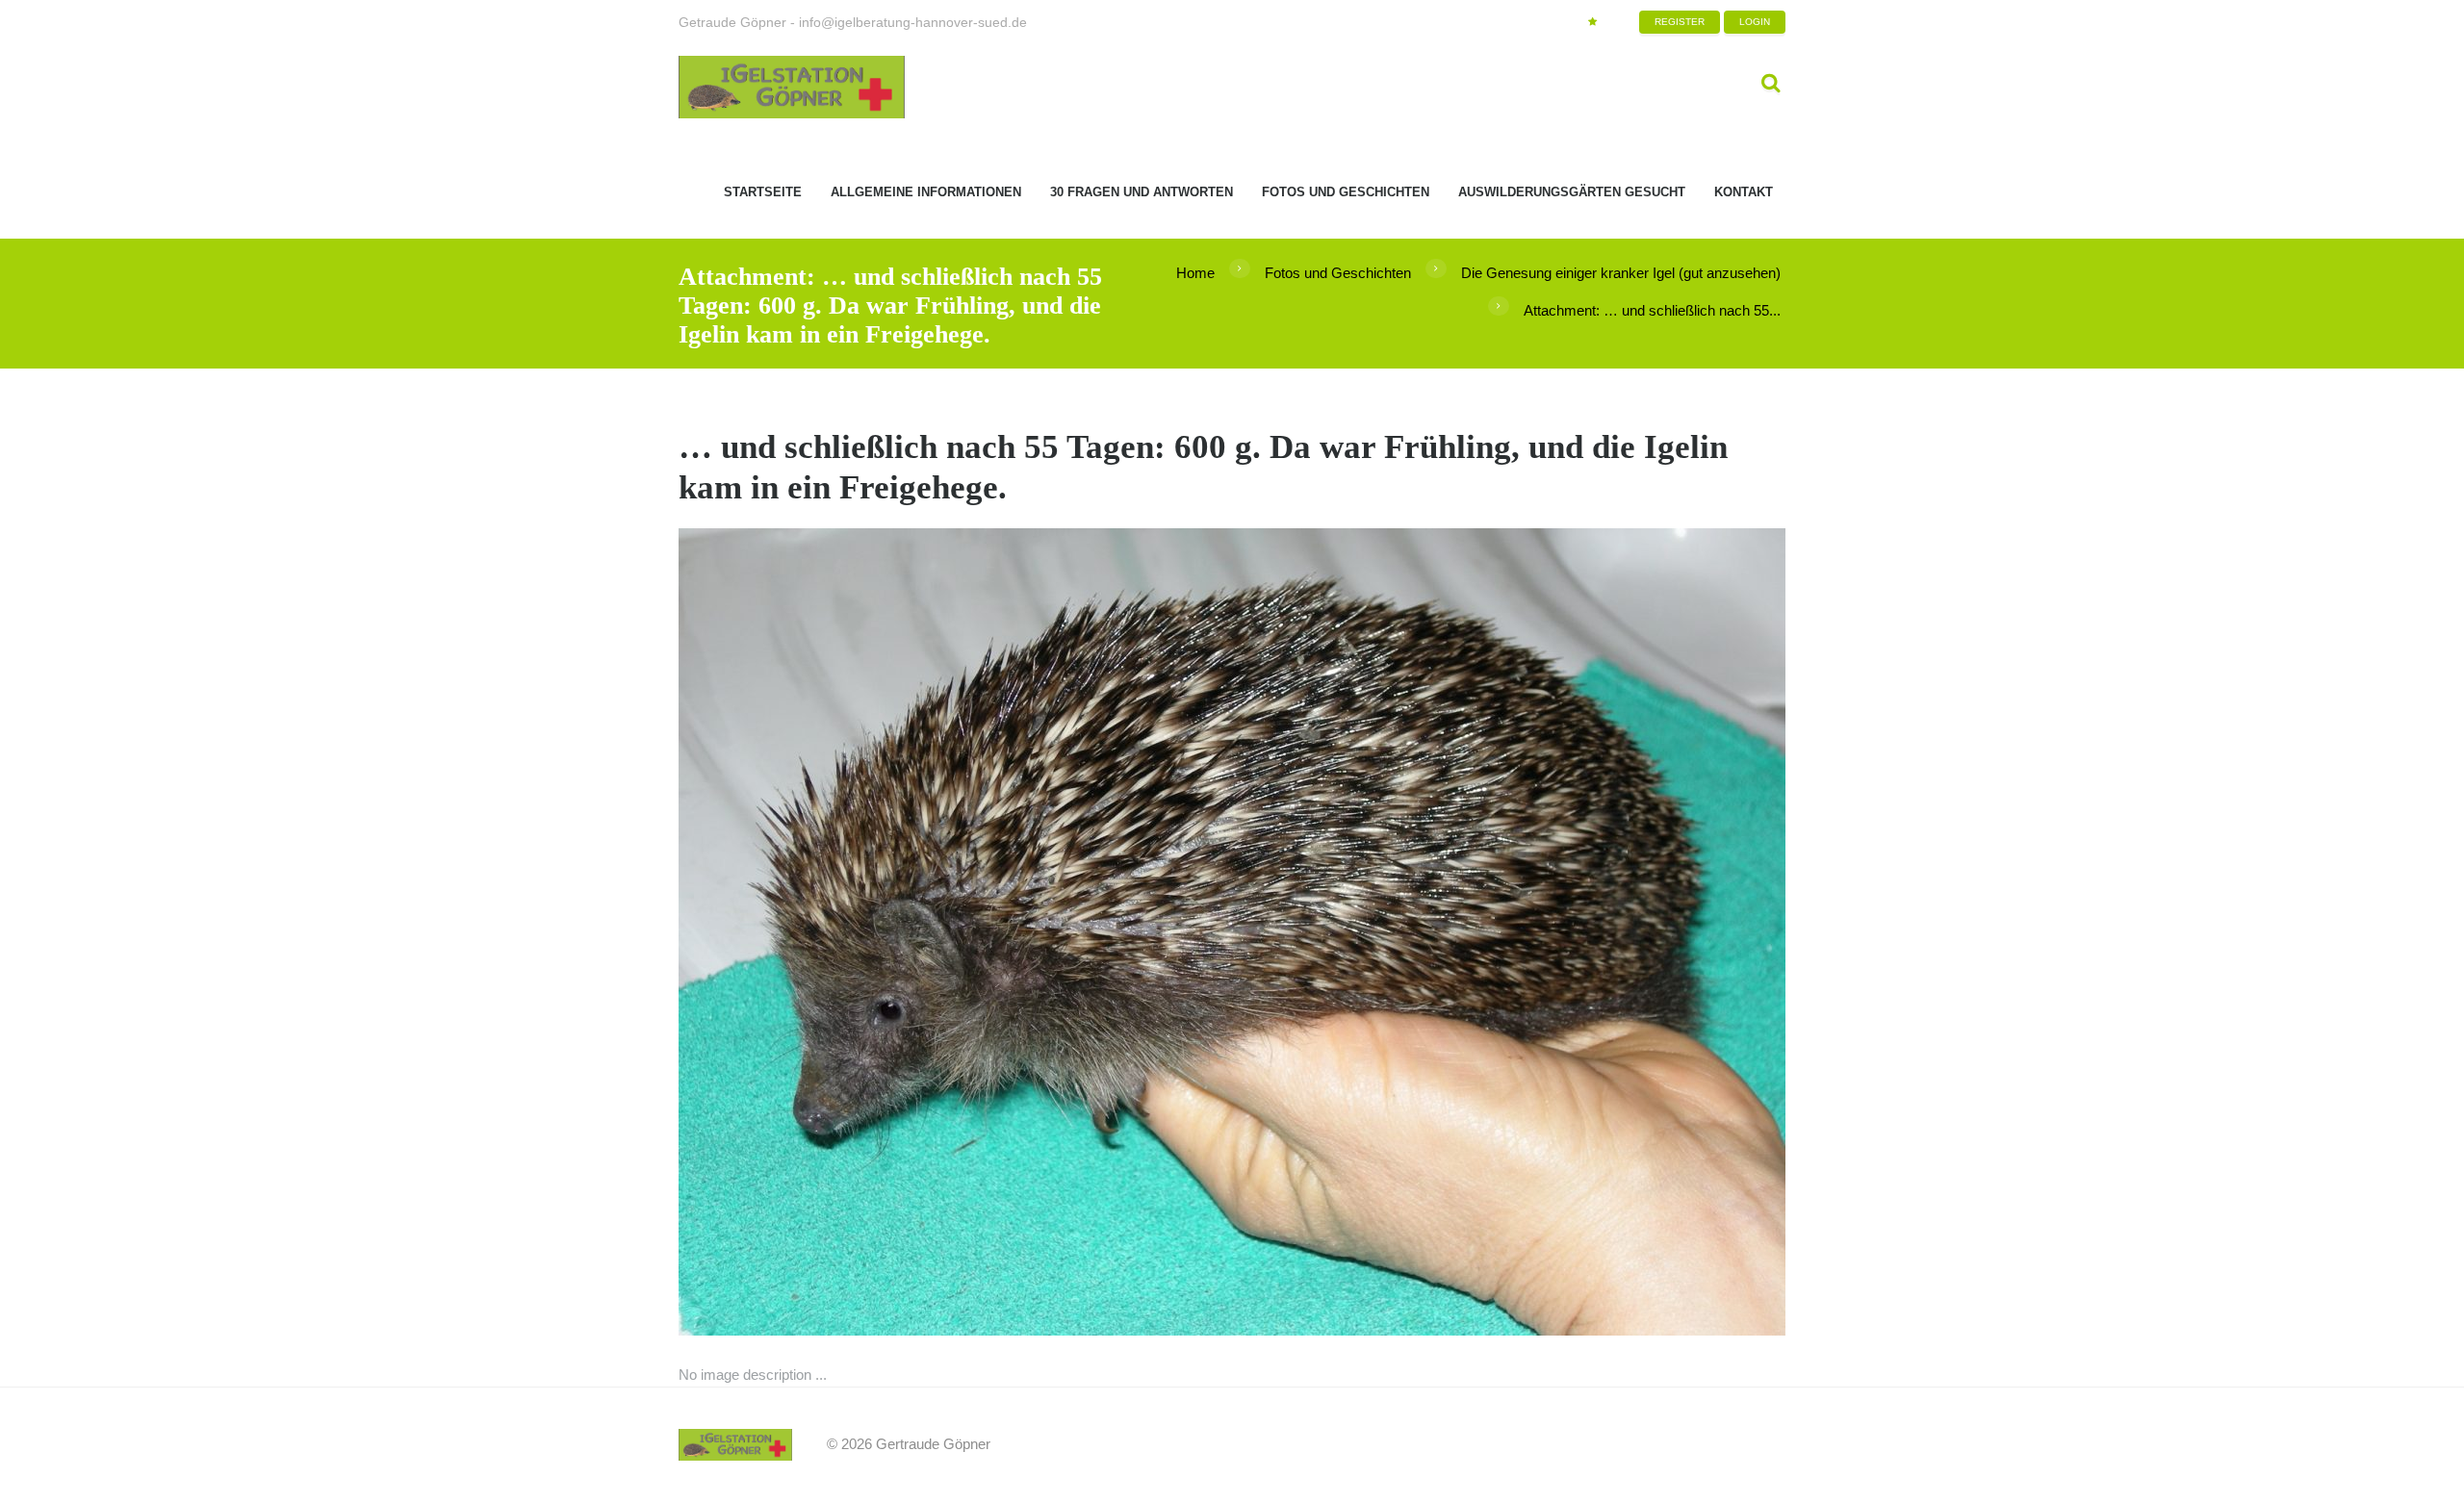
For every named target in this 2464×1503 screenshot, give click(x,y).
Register (1680, 22)
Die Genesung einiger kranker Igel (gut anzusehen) (1621, 273)
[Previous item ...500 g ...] (955, 932)
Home (1195, 273)
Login (1755, 22)
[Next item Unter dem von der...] (1509, 932)
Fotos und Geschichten (1338, 273)
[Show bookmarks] (1592, 22)
